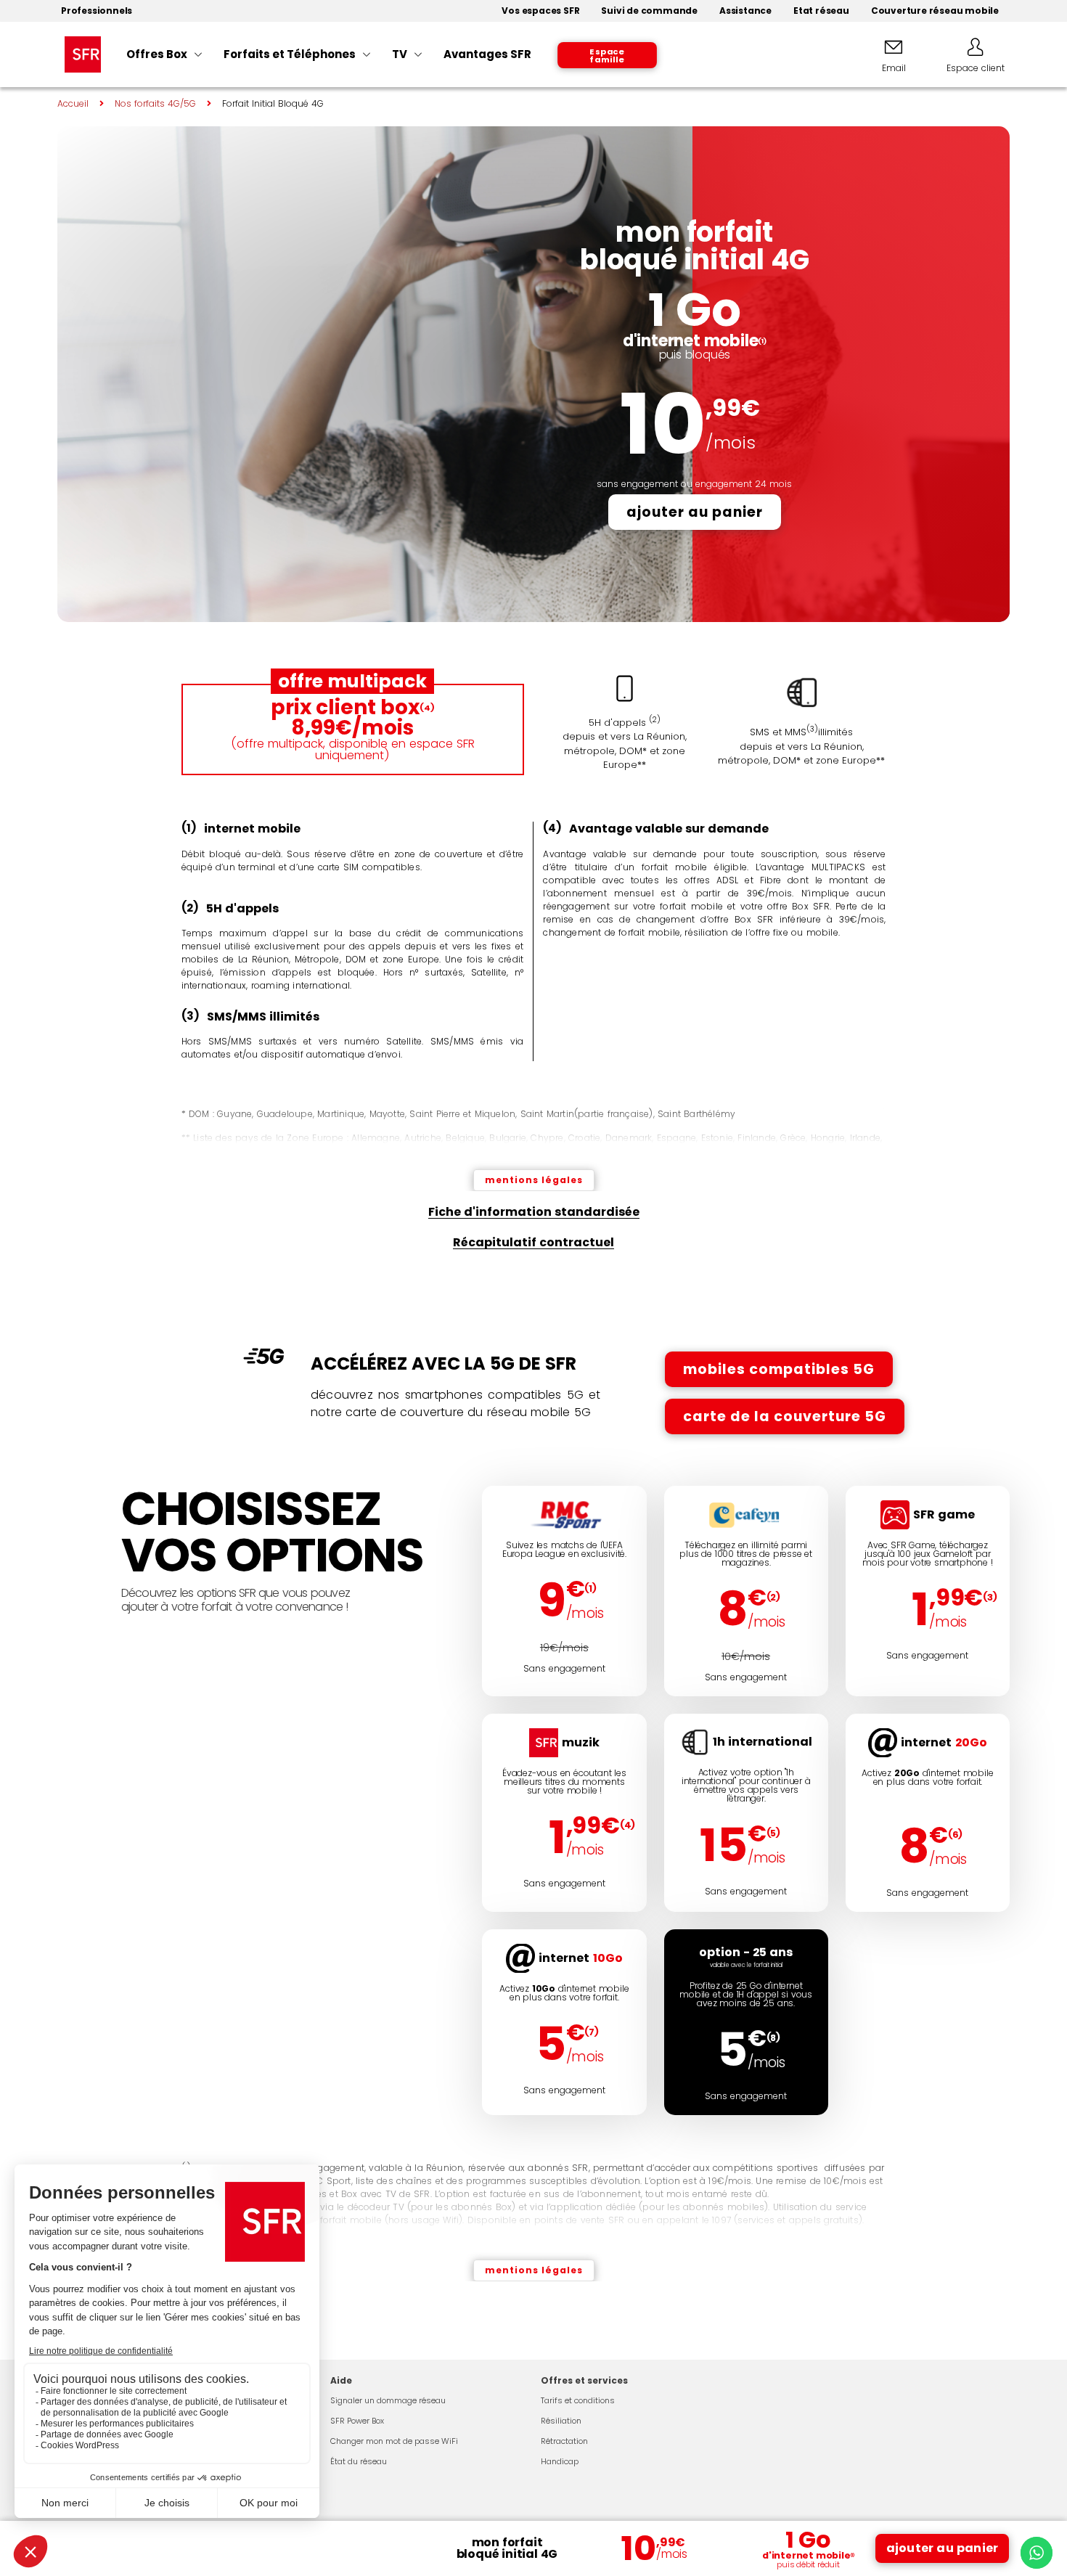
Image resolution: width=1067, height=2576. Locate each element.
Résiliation (561, 2421)
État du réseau (359, 2461)
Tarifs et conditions (578, 2400)
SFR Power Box (357, 2421)
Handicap (560, 2461)
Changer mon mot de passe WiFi (394, 2441)
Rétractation (564, 2441)
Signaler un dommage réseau (388, 2400)
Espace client (976, 68)
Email (894, 68)
